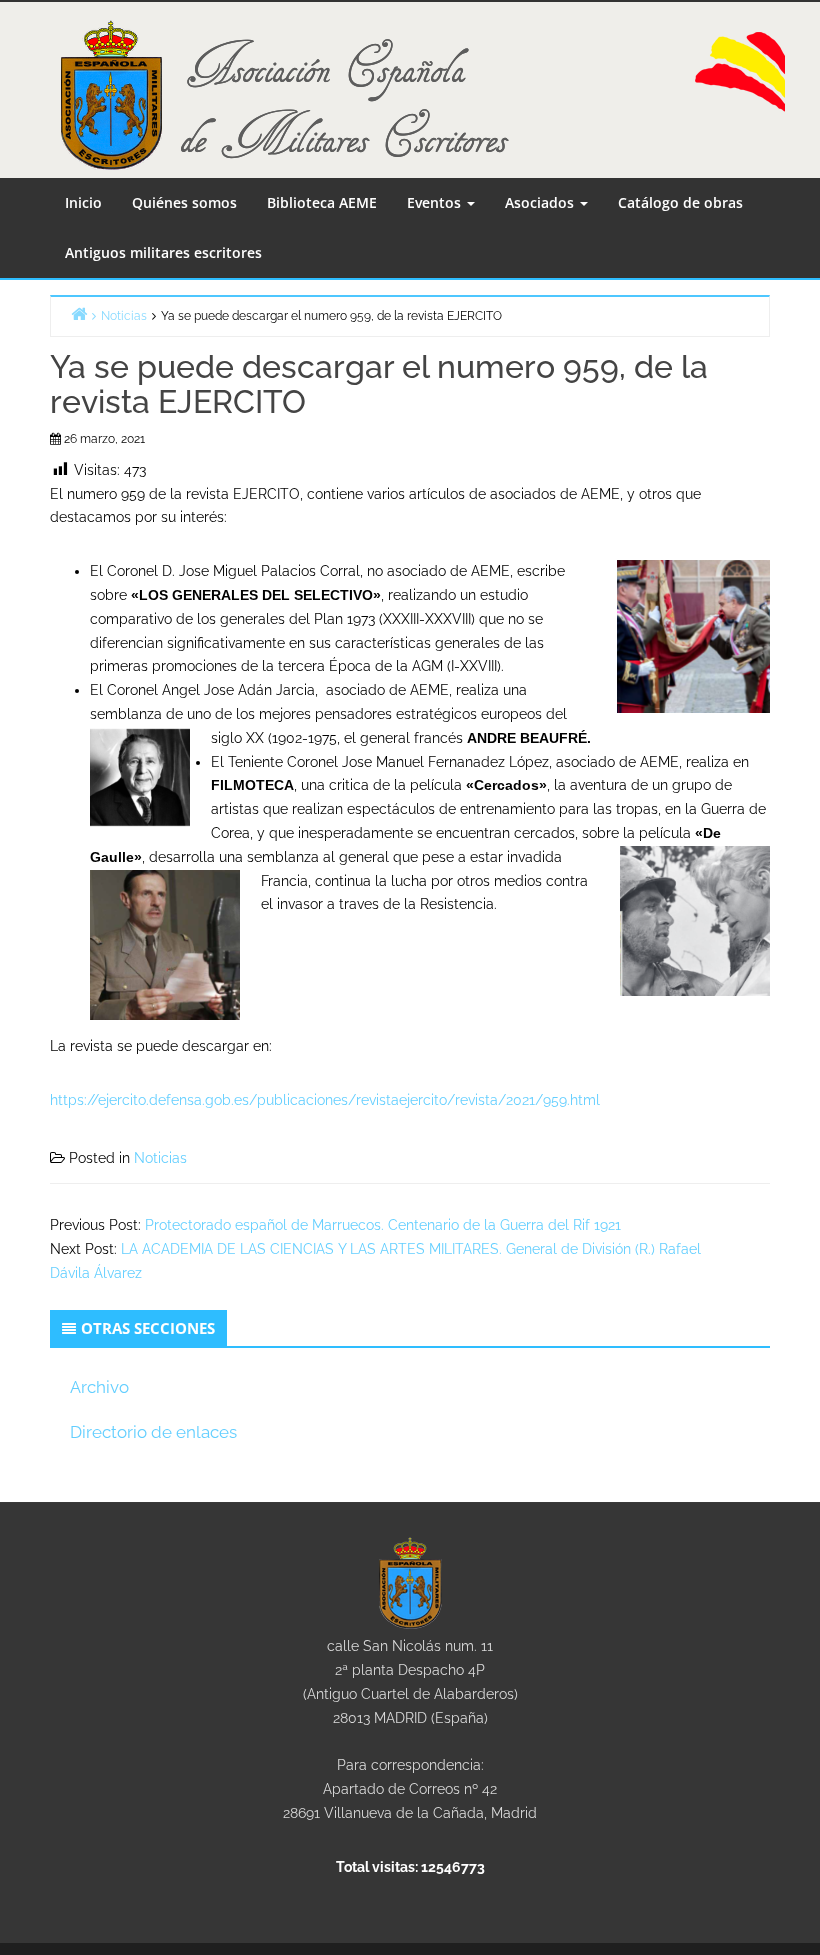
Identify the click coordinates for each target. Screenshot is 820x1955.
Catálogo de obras (680, 202)
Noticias (160, 1158)
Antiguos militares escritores (163, 252)
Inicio (83, 202)
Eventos (436, 202)
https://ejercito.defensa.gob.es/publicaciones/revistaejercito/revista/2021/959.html (325, 1100)
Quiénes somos (184, 202)
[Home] (79, 313)
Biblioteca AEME (322, 202)
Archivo (99, 1387)
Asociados (541, 202)
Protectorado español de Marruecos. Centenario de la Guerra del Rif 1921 (383, 1225)
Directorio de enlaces (153, 1432)
